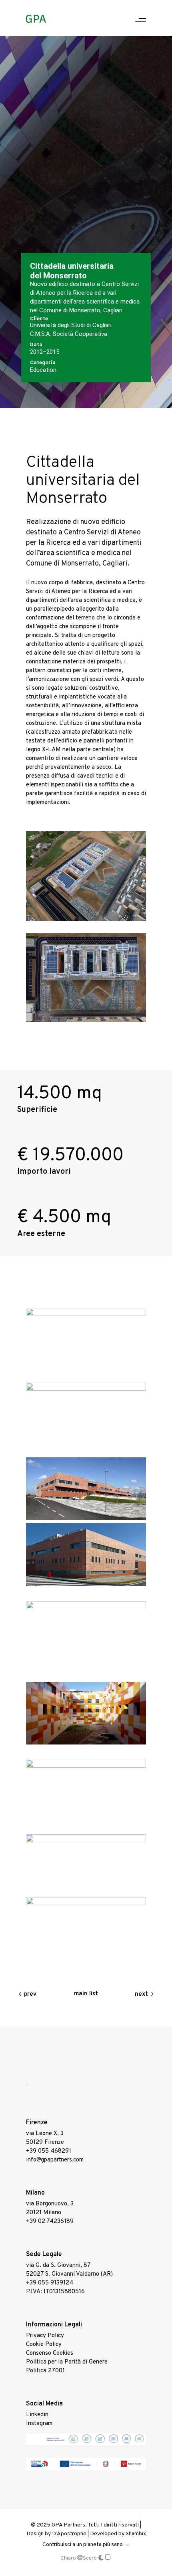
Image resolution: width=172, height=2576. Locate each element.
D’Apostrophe (69, 2534)
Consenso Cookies (50, 2353)
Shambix (136, 2534)
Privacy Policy (45, 2336)
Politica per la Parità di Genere (67, 2362)
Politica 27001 (45, 2371)
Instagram (39, 2424)
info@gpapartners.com (55, 2160)
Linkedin (37, 2415)
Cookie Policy (44, 2345)
